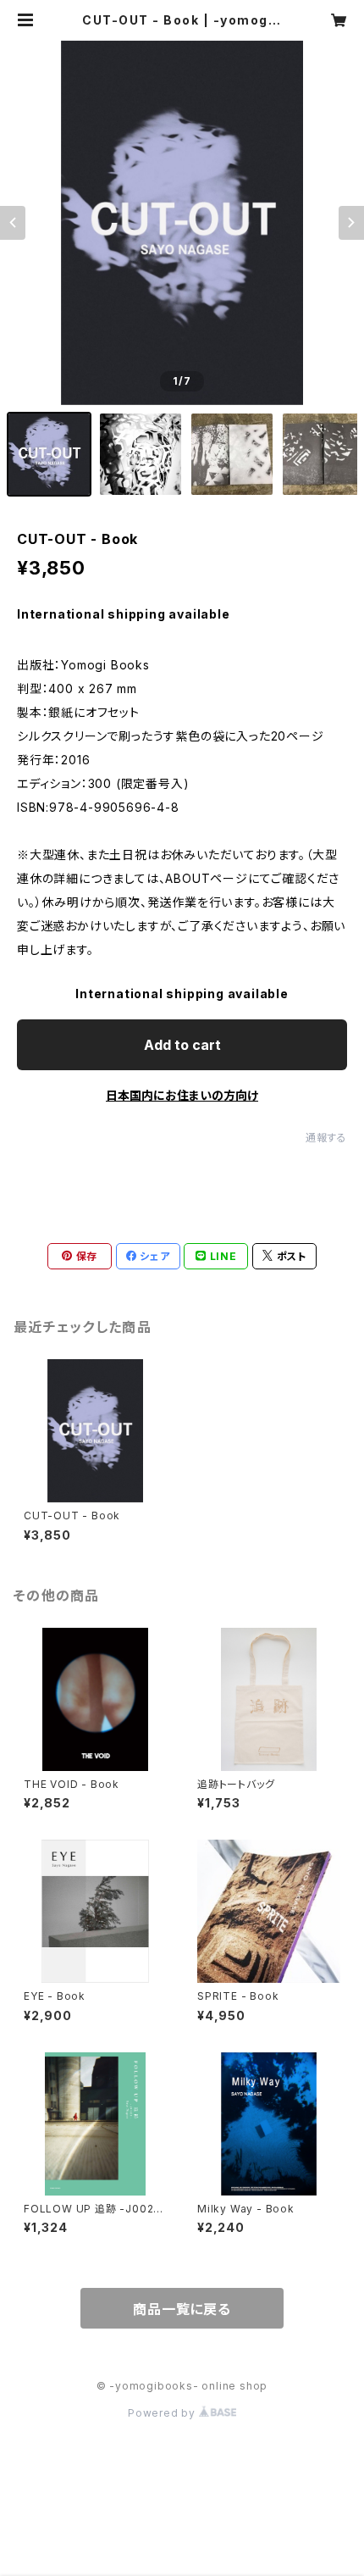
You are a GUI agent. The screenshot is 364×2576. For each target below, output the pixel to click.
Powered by (163, 2413)
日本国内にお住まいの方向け (182, 1095)
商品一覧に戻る (182, 2309)
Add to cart (182, 1045)
